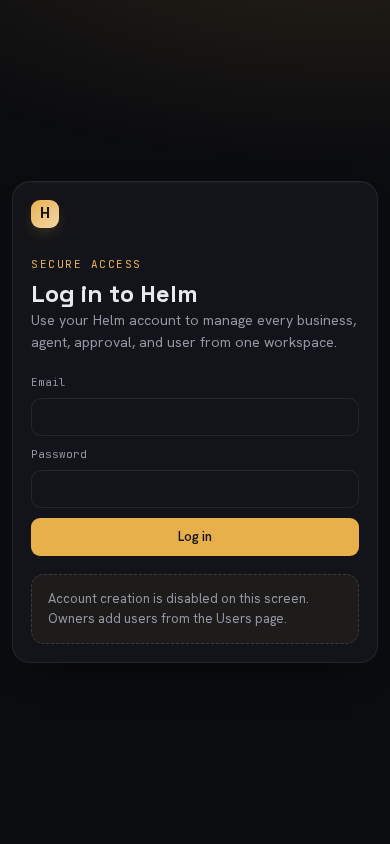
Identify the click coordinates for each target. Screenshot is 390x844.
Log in (195, 536)
